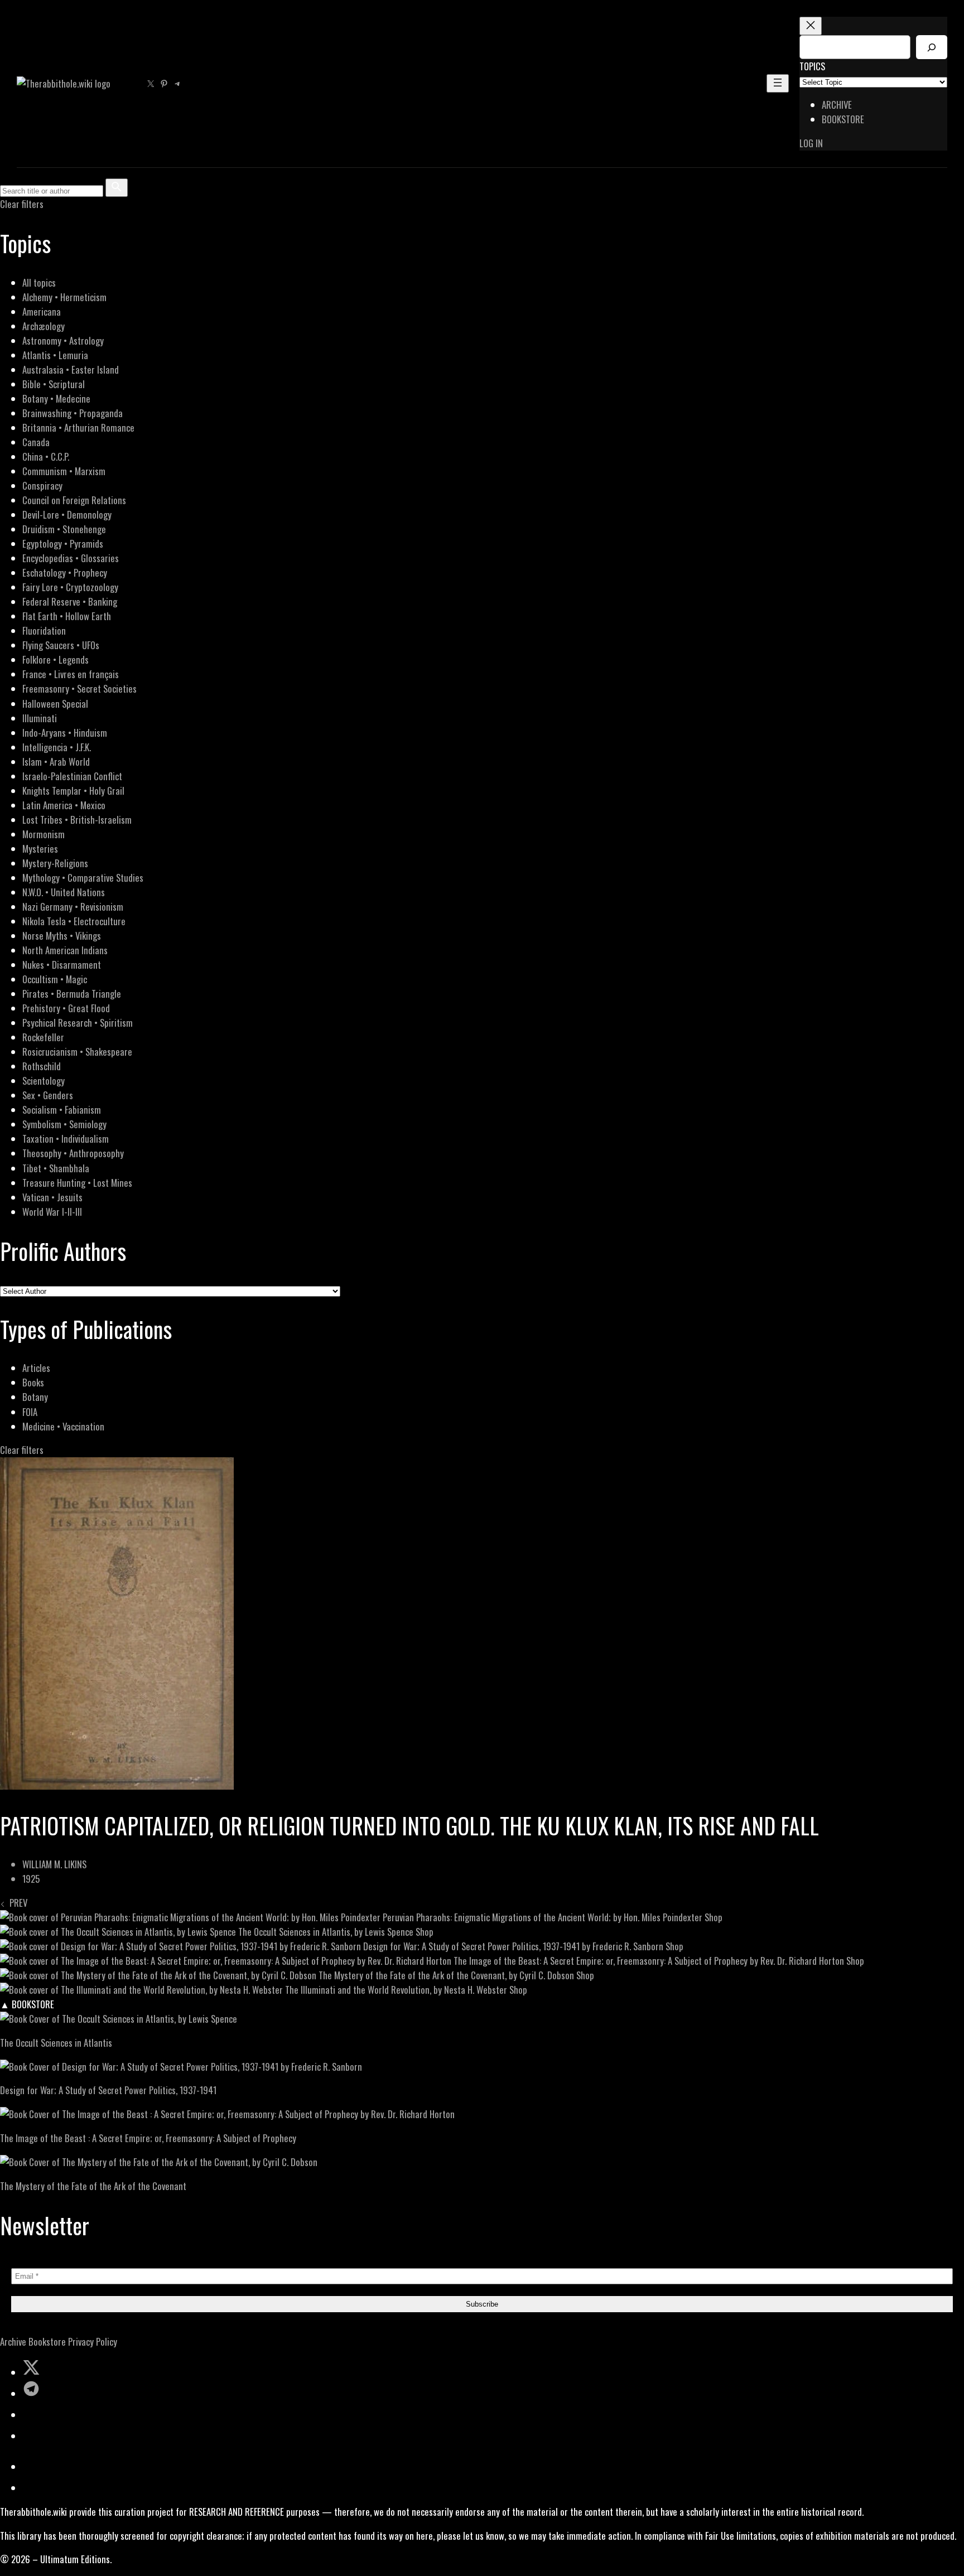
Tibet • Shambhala (56, 1168)
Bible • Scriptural (54, 384)
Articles (36, 1368)
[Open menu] (778, 83)
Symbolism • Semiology (64, 1124)
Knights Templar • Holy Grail (73, 791)
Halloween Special (55, 704)
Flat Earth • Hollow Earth (67, 616)
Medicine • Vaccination (63, 1426)
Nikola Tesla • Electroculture (74, 921)
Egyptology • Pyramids (63, 543)
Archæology (44, 326)
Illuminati (40, 718)
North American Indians (65, 950)
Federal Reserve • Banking (70, 601)
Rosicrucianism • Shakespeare (77, 1052)
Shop (714, 1917)
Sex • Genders (48, 1095)
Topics (812, 66)
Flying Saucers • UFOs (61, 645)
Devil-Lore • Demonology (67, 514)
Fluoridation (44, 630)
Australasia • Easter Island (71, 369)
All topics (39, 282)
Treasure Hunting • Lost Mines (77, 1183)
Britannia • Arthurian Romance (78, 427)
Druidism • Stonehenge (64, 529)
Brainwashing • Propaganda (73, 413)
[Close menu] (811, 26)
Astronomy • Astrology (63, 340)
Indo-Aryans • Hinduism (65, 733)
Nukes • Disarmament (62, 965)
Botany (35, 1397)
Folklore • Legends (56, 659)
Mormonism (44, 834)
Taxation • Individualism (66, 1139)
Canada (36, 442)
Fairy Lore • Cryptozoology (70, 587)
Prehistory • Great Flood (66, 1008)
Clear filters (22, 204)
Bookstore (47, 2341)
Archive (13, 2341)
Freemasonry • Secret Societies (79, 688)
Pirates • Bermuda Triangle (72, 994)
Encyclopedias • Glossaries (71, 558)
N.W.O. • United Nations (64, 892)
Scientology (44, 1081)
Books (33, 1382)
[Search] (932, 47)
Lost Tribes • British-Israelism (77, 820)
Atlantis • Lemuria (55, 355)
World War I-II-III (52, 1212)
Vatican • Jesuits (52, 1197)
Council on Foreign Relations (74, 500)
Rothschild (42, 1066)
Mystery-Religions (55, 863)
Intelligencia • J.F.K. (57, 747)
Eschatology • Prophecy (65, 572)
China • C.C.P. (46, 456)
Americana (42, 311)
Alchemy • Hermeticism (64, 297)
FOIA (30, 1412)
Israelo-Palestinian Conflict (72, 776)
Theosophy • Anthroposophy (73, 1153)
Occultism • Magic (55, 979)
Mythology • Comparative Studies (83, 878)
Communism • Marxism (64, 471)
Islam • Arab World (56, 762)
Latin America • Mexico (64, 805)
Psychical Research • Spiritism (78, 1023)
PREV (16, 1903)
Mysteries (40, 849)
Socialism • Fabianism (62, 1110)
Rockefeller (43, 1037)
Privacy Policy (93, 2341)
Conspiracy (42, 485)
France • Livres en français (71, 674)
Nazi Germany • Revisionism (73, 907)
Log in (811, 143)
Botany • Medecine (56, 398)
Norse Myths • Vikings (62, 936)
